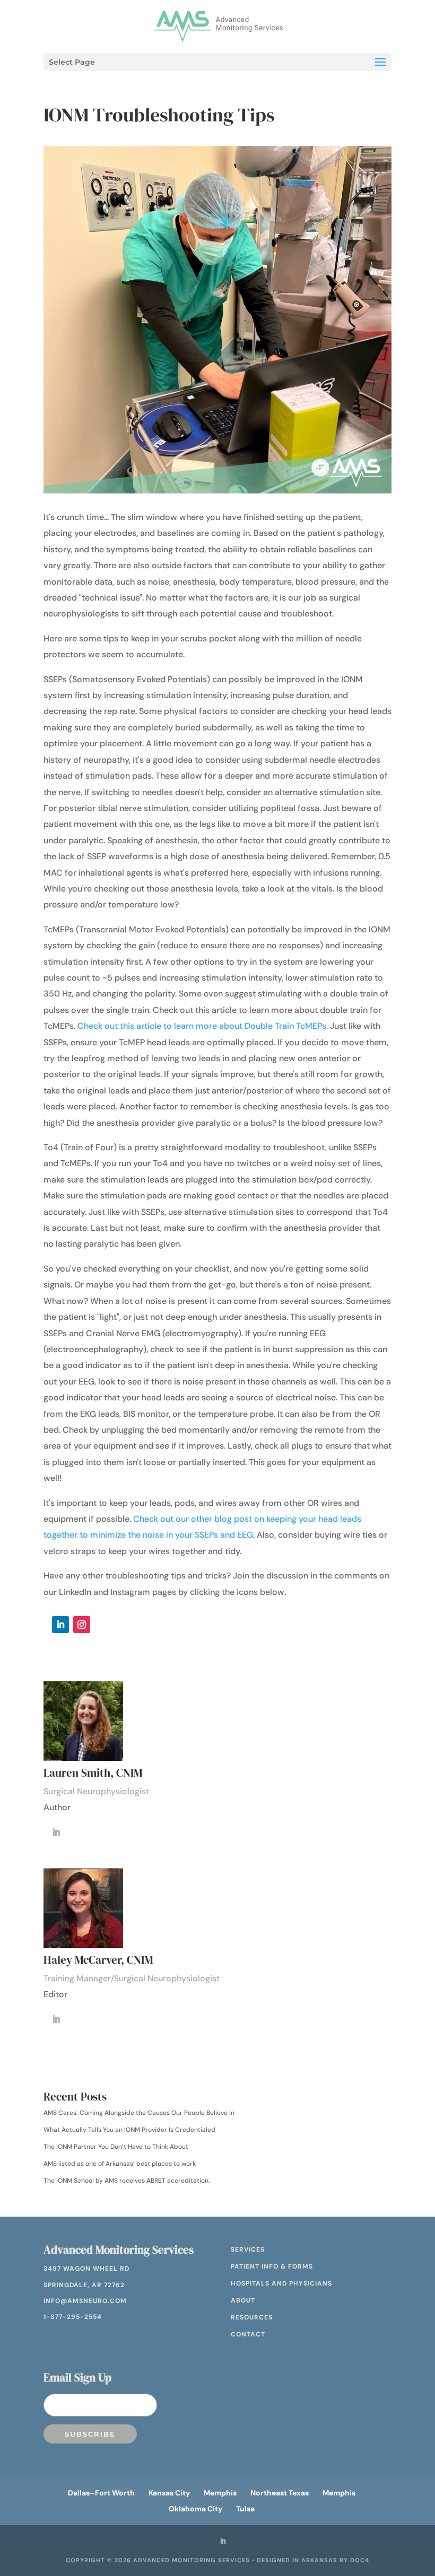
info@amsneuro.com (85, 2301)
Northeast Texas (280, 2493)
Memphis (220, 2493)
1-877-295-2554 (73, 2317)
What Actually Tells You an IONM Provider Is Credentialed (129, 2130)
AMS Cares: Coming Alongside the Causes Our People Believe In (139, 2113)
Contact (248, 2334)
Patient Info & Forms (272, 2266)
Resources (252, 2317)
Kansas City (169, 2493)
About (243, 2300)
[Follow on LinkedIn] (60, 1625)
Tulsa (245, 2509)
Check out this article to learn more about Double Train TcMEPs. (203, 1026)
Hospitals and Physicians (281, 2283)
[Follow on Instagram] (82, 1625)
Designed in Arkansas (297, 2560)
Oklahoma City (195, 2509)
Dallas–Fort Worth (101, 2493)
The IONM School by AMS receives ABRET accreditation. (127, 2181)
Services (248, 2249)
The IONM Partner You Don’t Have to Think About (116, 2147)
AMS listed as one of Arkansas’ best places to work (120, 2164)
